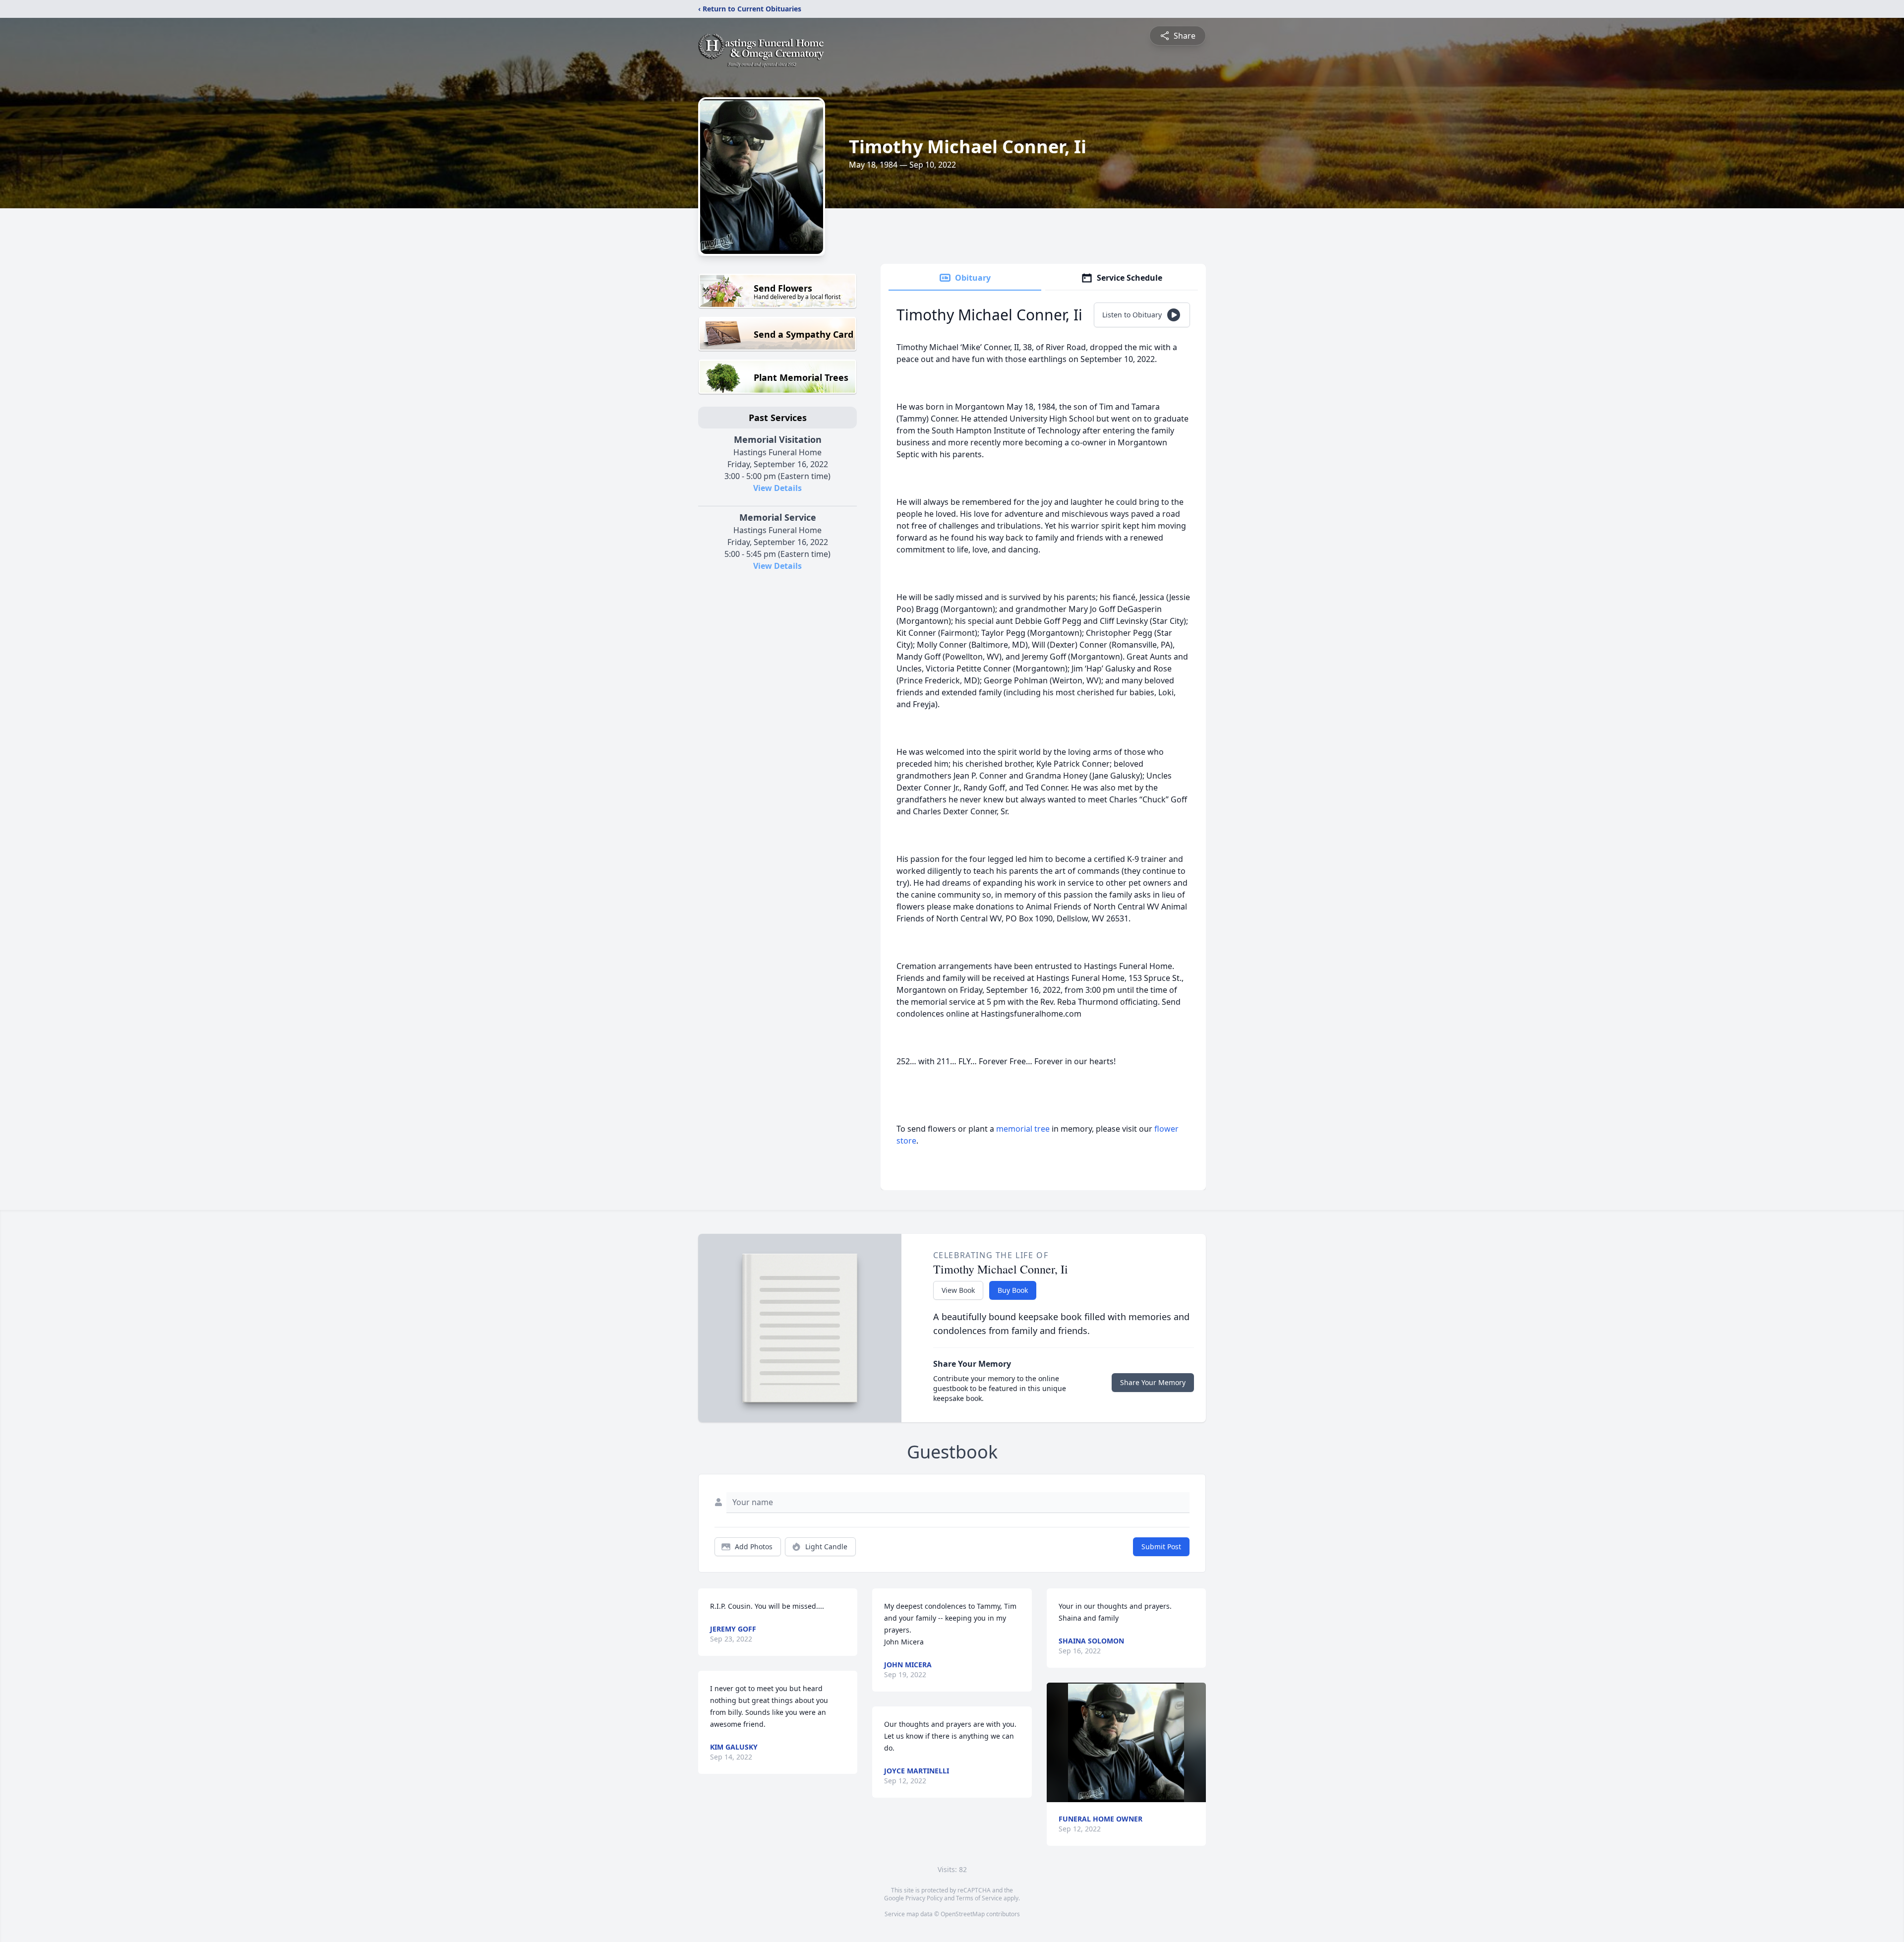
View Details (777, 488)
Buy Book (1013, 1290)
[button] (1126, 1742)
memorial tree (1023, 1129)
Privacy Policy (924, 1898)
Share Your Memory (1153, 1382)
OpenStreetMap (963, 1914)
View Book (958, 1290)
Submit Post (1161, 1547)
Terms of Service (979, 1898)
